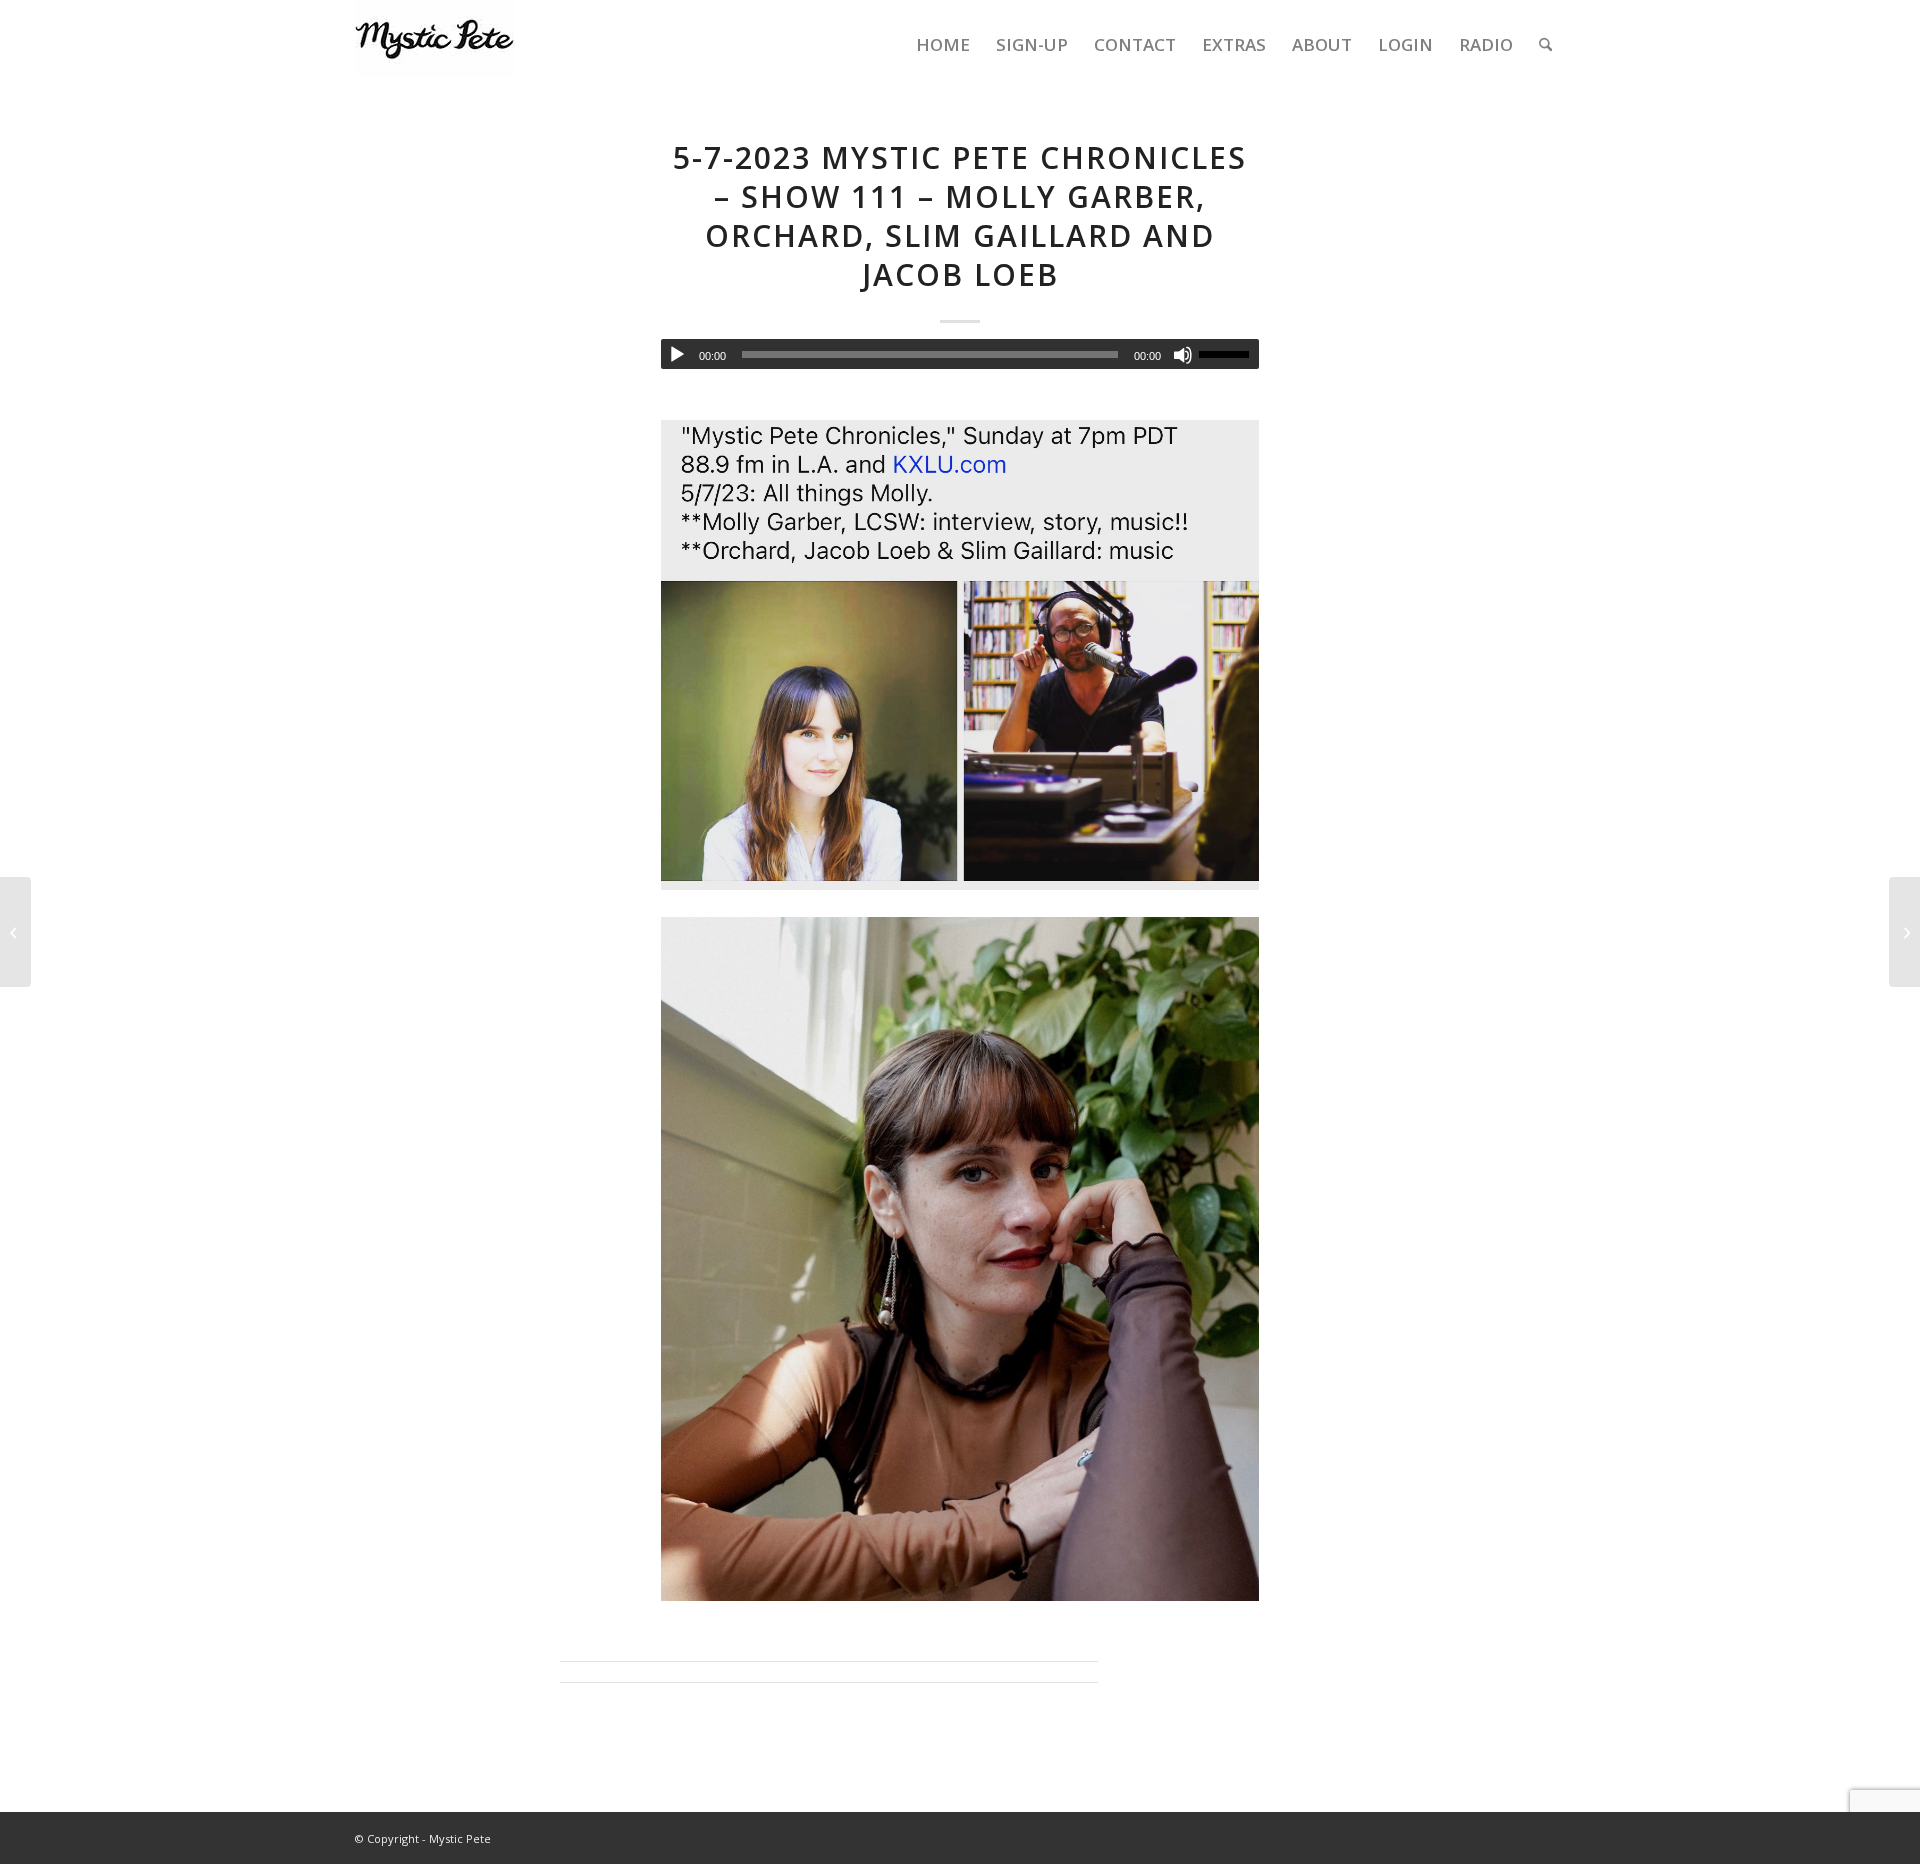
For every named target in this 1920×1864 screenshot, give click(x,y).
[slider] (1229, 354)
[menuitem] (943, 45)
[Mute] (1183, 355)
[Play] (677, 355)
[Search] (1545, 45)
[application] (960, 354)
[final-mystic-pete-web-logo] (435, 45)
